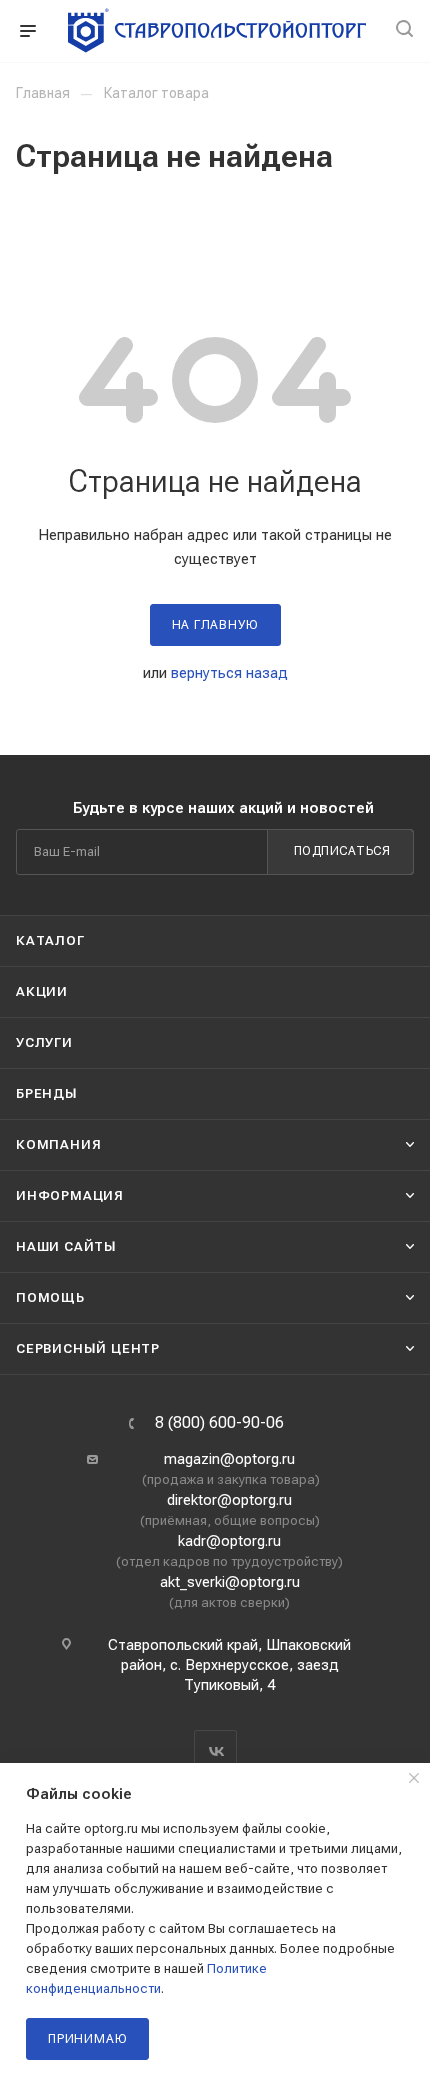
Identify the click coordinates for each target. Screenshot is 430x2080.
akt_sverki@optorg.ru (230, 1582)
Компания (58, 1144)
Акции (42, 991)
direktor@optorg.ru (229, 1500)
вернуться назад (229, 673)
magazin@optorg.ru (229, 1459)
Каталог (50, 940)
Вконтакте (215, 1751)
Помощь (50, 1297)
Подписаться (342, 851)
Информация (70, 1195)
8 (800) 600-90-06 (219, 1423)
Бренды (47, 1093)
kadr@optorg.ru (229, 1541)
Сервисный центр (88, 1348)
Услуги (44, 1042)
